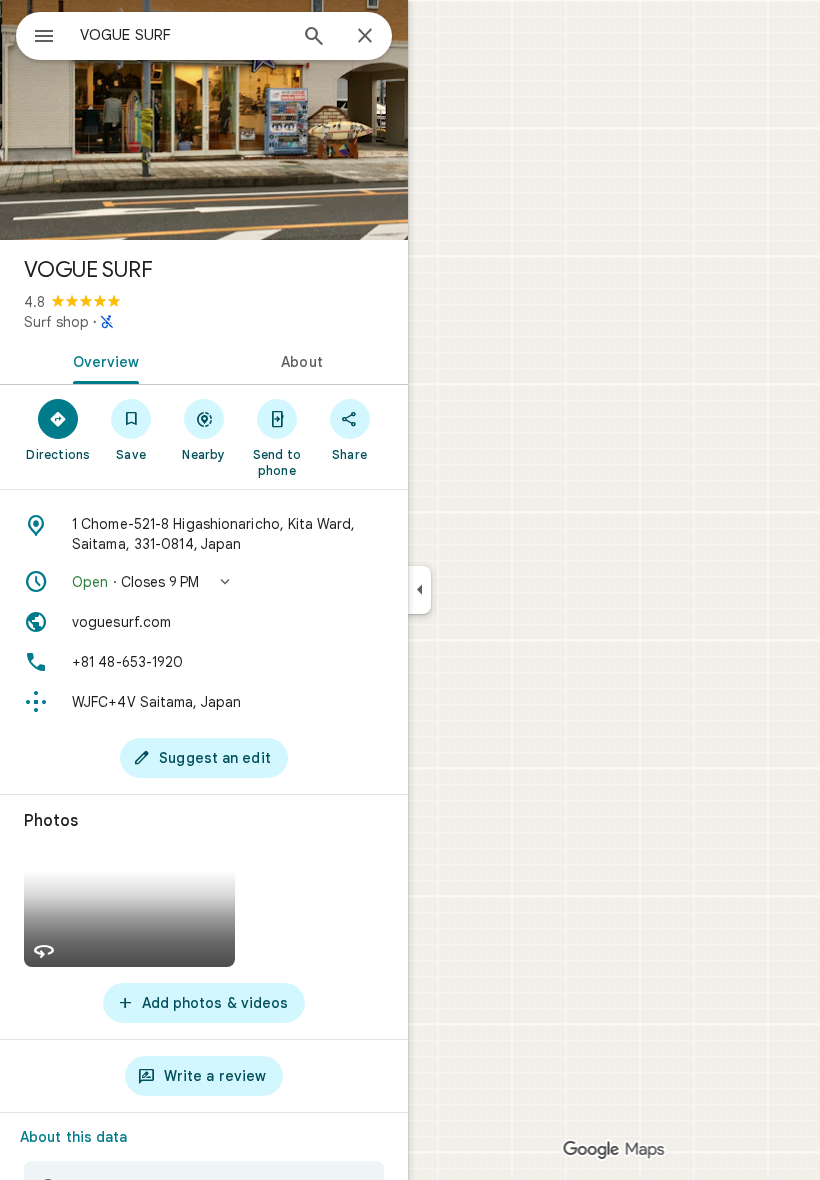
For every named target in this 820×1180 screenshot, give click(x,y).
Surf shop (56, 322)
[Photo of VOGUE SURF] (204, 120)
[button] (204, 582)
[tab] (102, 360)
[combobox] (183, 35)
